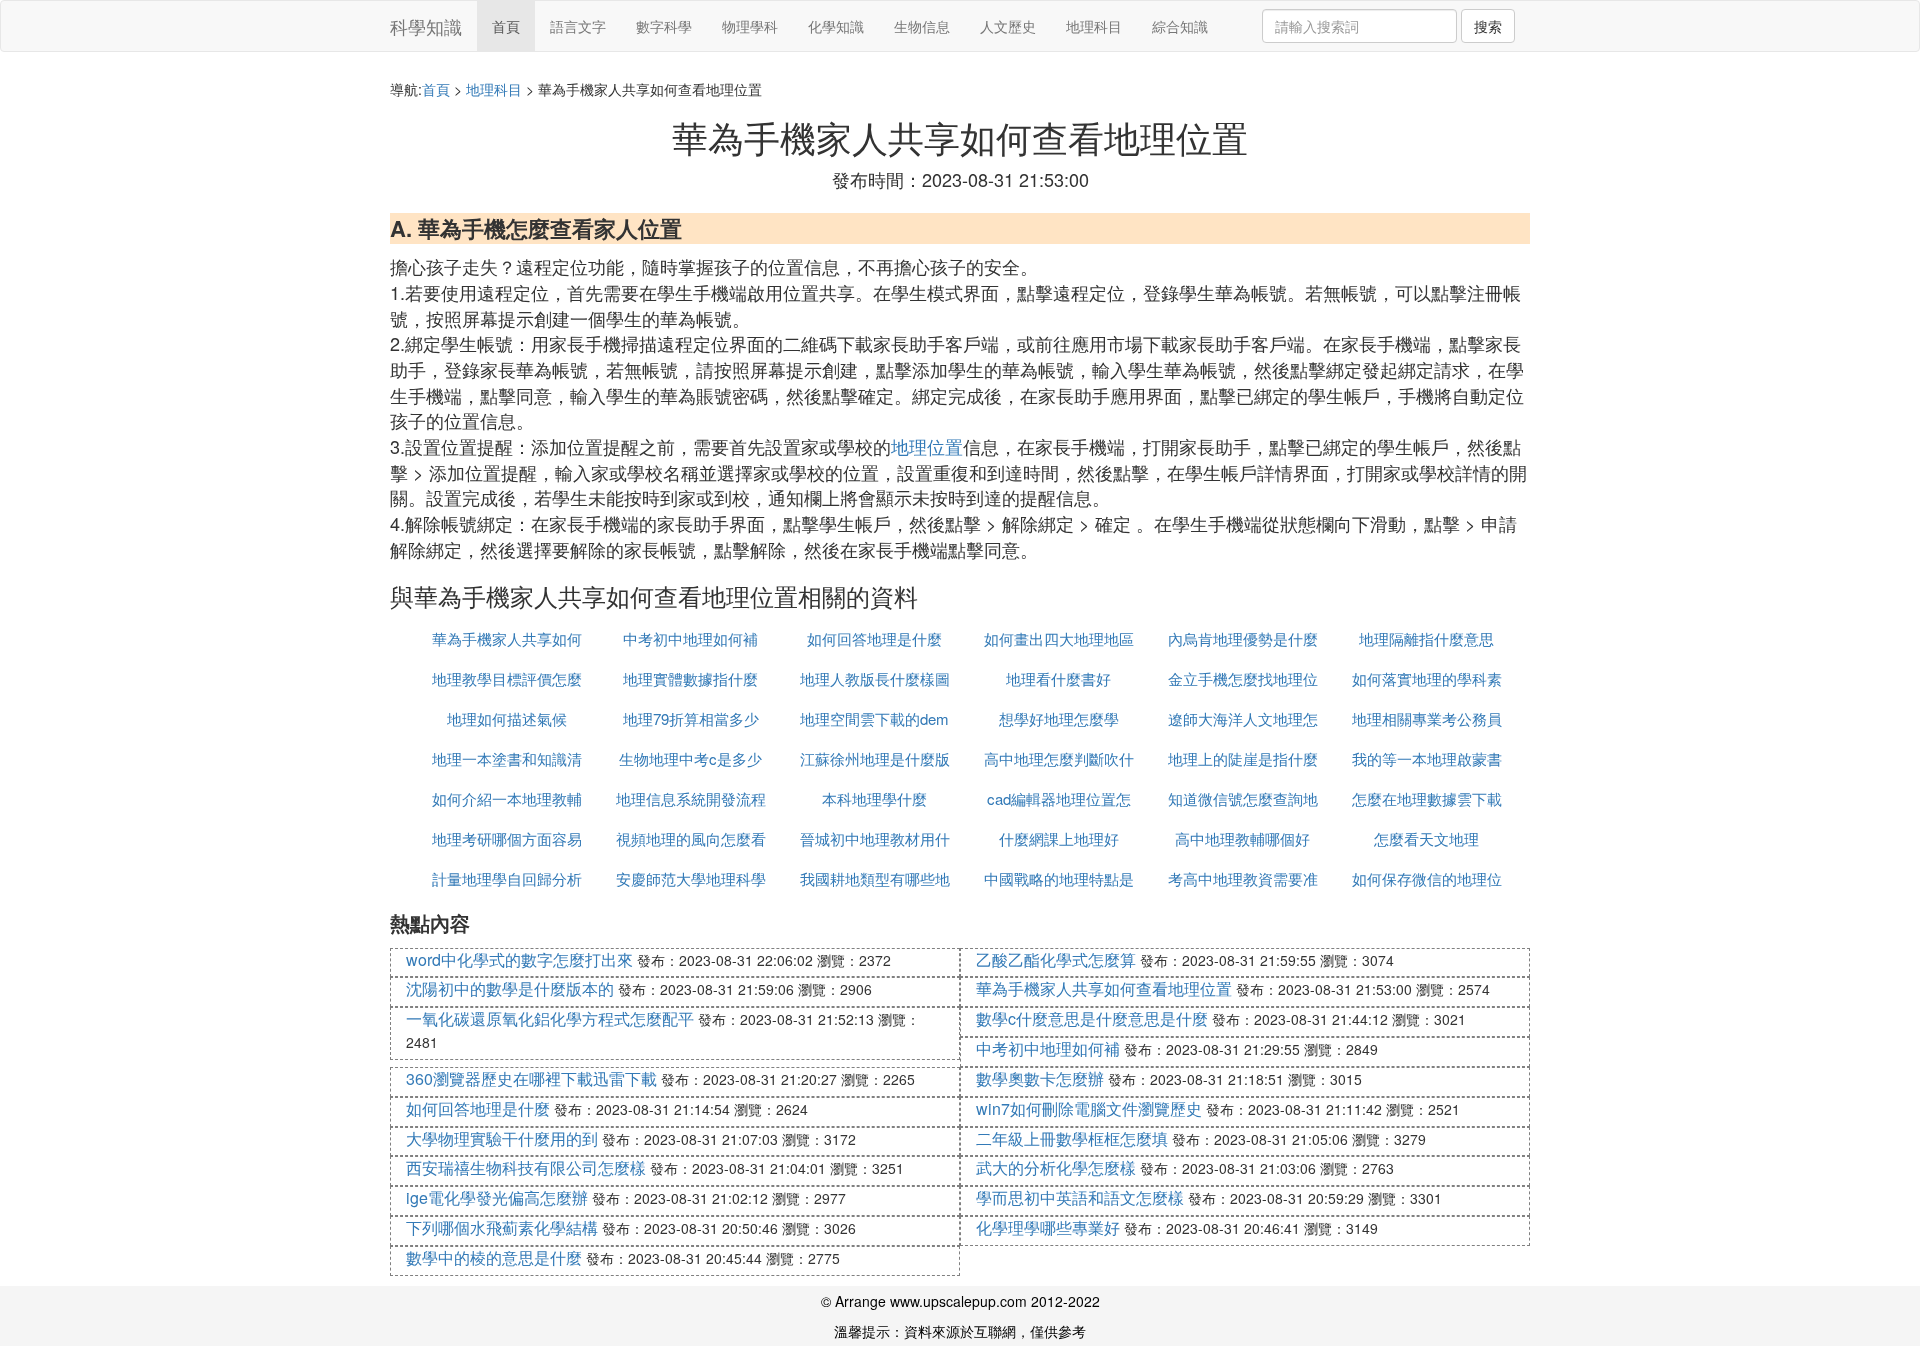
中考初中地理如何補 (690, 638)
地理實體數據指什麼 (690, 678)
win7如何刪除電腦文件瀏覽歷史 (1089, 1108)
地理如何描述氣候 (507, 718)
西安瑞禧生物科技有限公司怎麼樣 (526, 1167)
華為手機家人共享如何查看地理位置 (1104, 988)
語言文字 (578, 26)
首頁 (506, 26)
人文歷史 (1008, 26)
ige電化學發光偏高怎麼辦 (497, 1197)
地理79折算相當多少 (691, 718)
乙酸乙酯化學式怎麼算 (1056, 959)
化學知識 (836, 26)
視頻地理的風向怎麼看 (691, 838)
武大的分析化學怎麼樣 (1056, 1167)
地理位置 (927, 446)
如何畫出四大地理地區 (1059, 638)
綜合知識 (1180, 26)
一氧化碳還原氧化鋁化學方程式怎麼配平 (550, 1018)
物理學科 (750, 26)
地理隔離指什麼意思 (1426, 638)
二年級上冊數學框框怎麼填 (1072, 1138)
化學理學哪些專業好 (1048, 1227)
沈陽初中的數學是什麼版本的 (510, 988)
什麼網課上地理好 (1059, 838)
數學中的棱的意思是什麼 (494, 1257)
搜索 (1488, 26)
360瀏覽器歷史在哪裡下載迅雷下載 (531, 1078)
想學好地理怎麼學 (1059, 718)
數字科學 (664, 26)
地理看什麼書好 (1058, 678)
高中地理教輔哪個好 (1242, 838)
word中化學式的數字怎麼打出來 (519, 959)
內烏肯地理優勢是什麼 (1243, 638)
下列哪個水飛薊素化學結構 (502, 1227)
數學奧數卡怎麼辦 (1040, 1078)
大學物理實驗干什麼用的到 (502, 1138)
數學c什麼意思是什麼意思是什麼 (1092, 1018)
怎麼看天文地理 (1426, 838)
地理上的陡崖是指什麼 (1243, 758)
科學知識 (426, 26)
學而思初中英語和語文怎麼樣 (1080, 1197)
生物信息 (922, 26)
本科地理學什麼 (874, 798)
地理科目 (1094, 26)
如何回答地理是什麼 (874, 638)
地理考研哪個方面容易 (507, 838)
